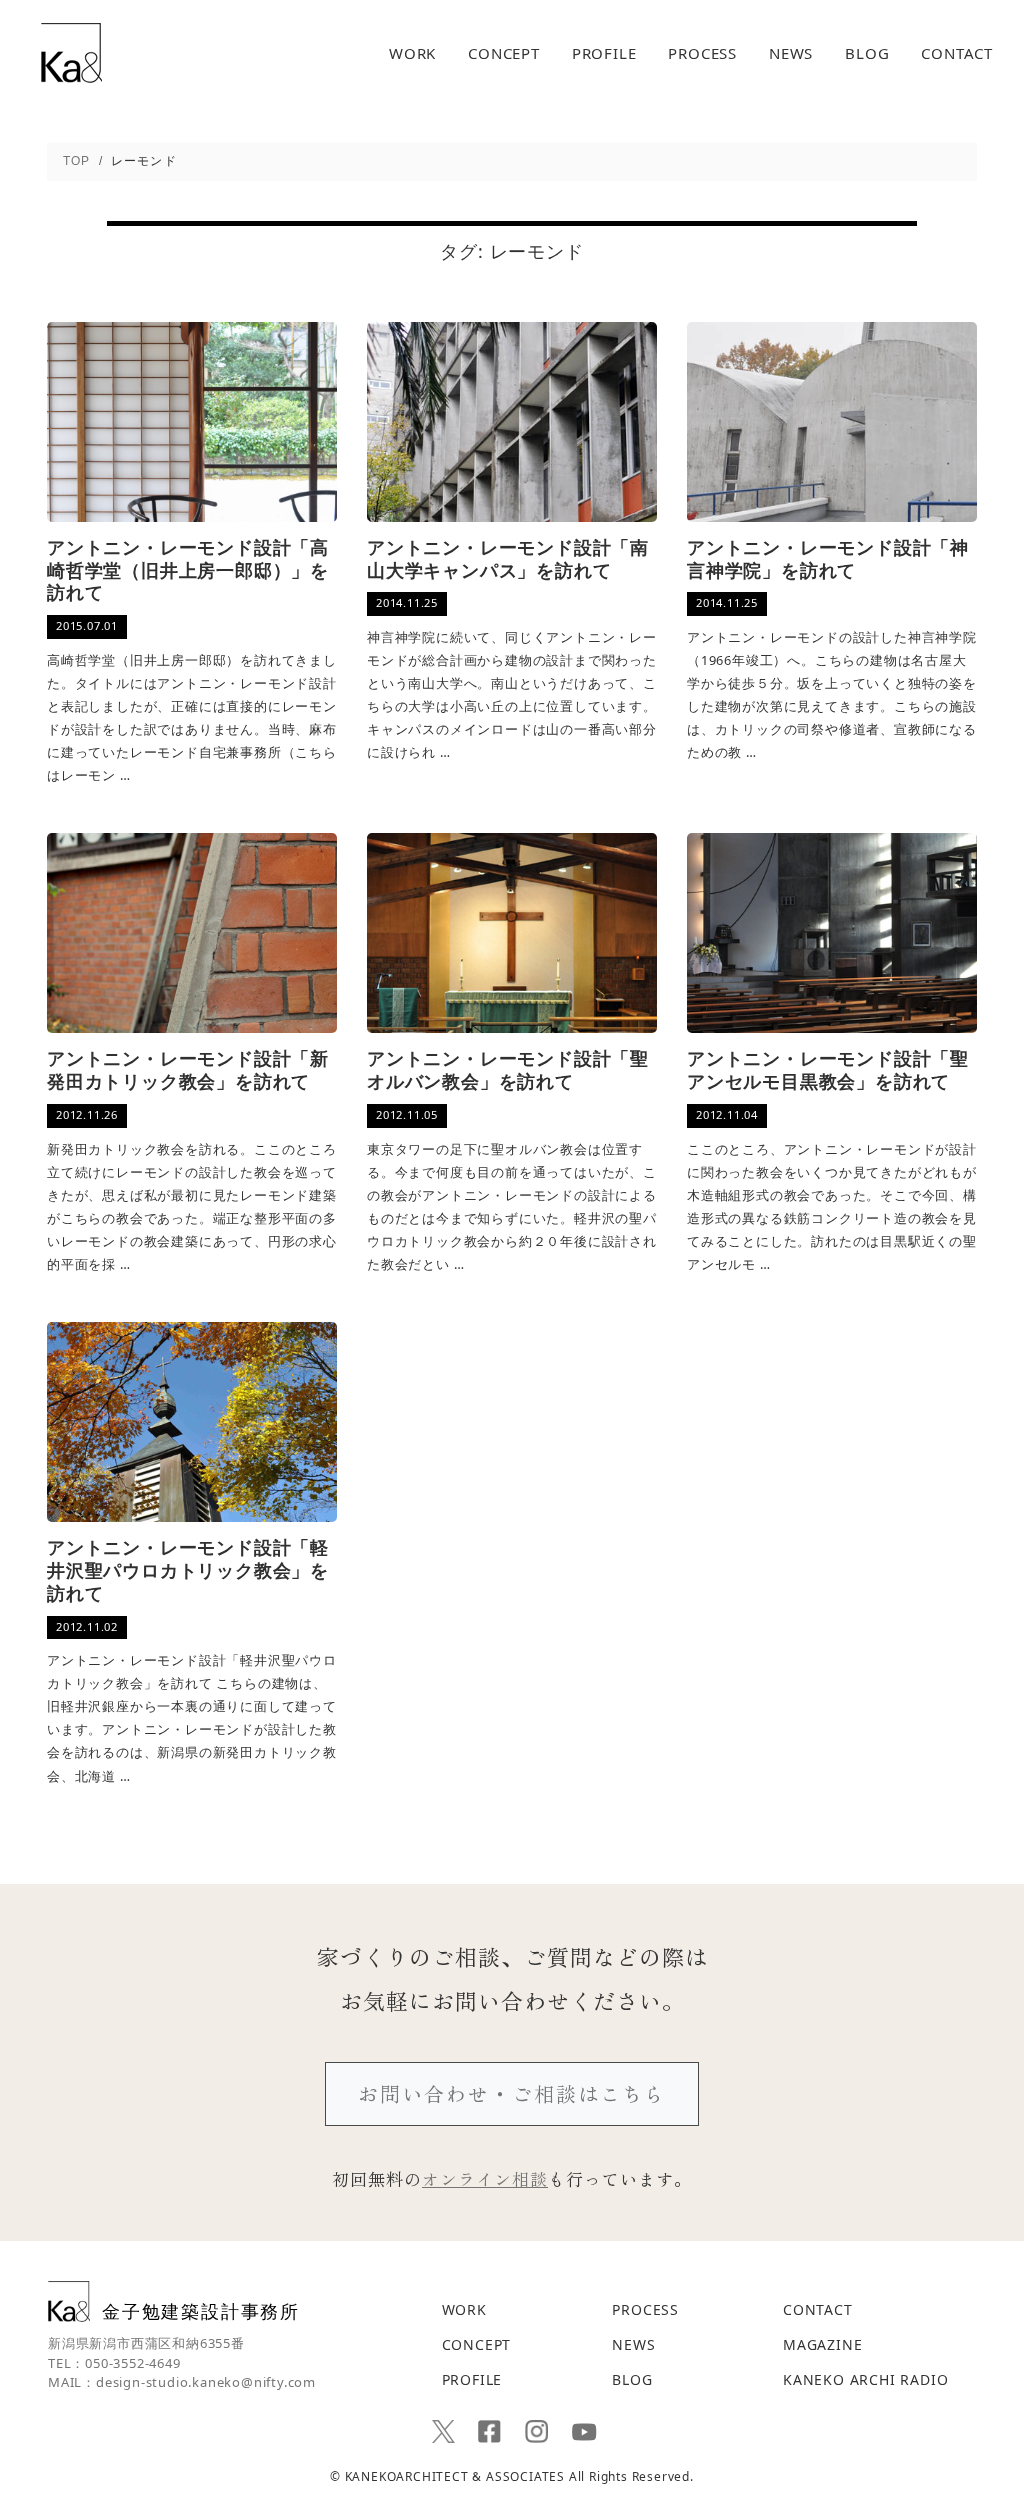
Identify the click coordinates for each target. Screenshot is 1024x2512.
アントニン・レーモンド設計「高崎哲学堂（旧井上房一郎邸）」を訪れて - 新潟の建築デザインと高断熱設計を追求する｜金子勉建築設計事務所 (71, 53)
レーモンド (537, 251)
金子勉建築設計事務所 (201, 2310)
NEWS (791, 53)
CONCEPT (504, 53)
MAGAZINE (822, 2344)
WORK (412, 53)
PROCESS (702, 53)
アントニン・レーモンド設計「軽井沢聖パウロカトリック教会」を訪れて (188, 1571)
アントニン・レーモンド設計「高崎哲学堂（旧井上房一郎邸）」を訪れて (188, 571)
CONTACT (957, 53)
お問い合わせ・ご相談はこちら (512, 2093)
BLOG (867, 53)
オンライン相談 (485, 2178)
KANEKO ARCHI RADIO (865, 2379)
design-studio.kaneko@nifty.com (206, 2382)
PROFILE (604, 53)
